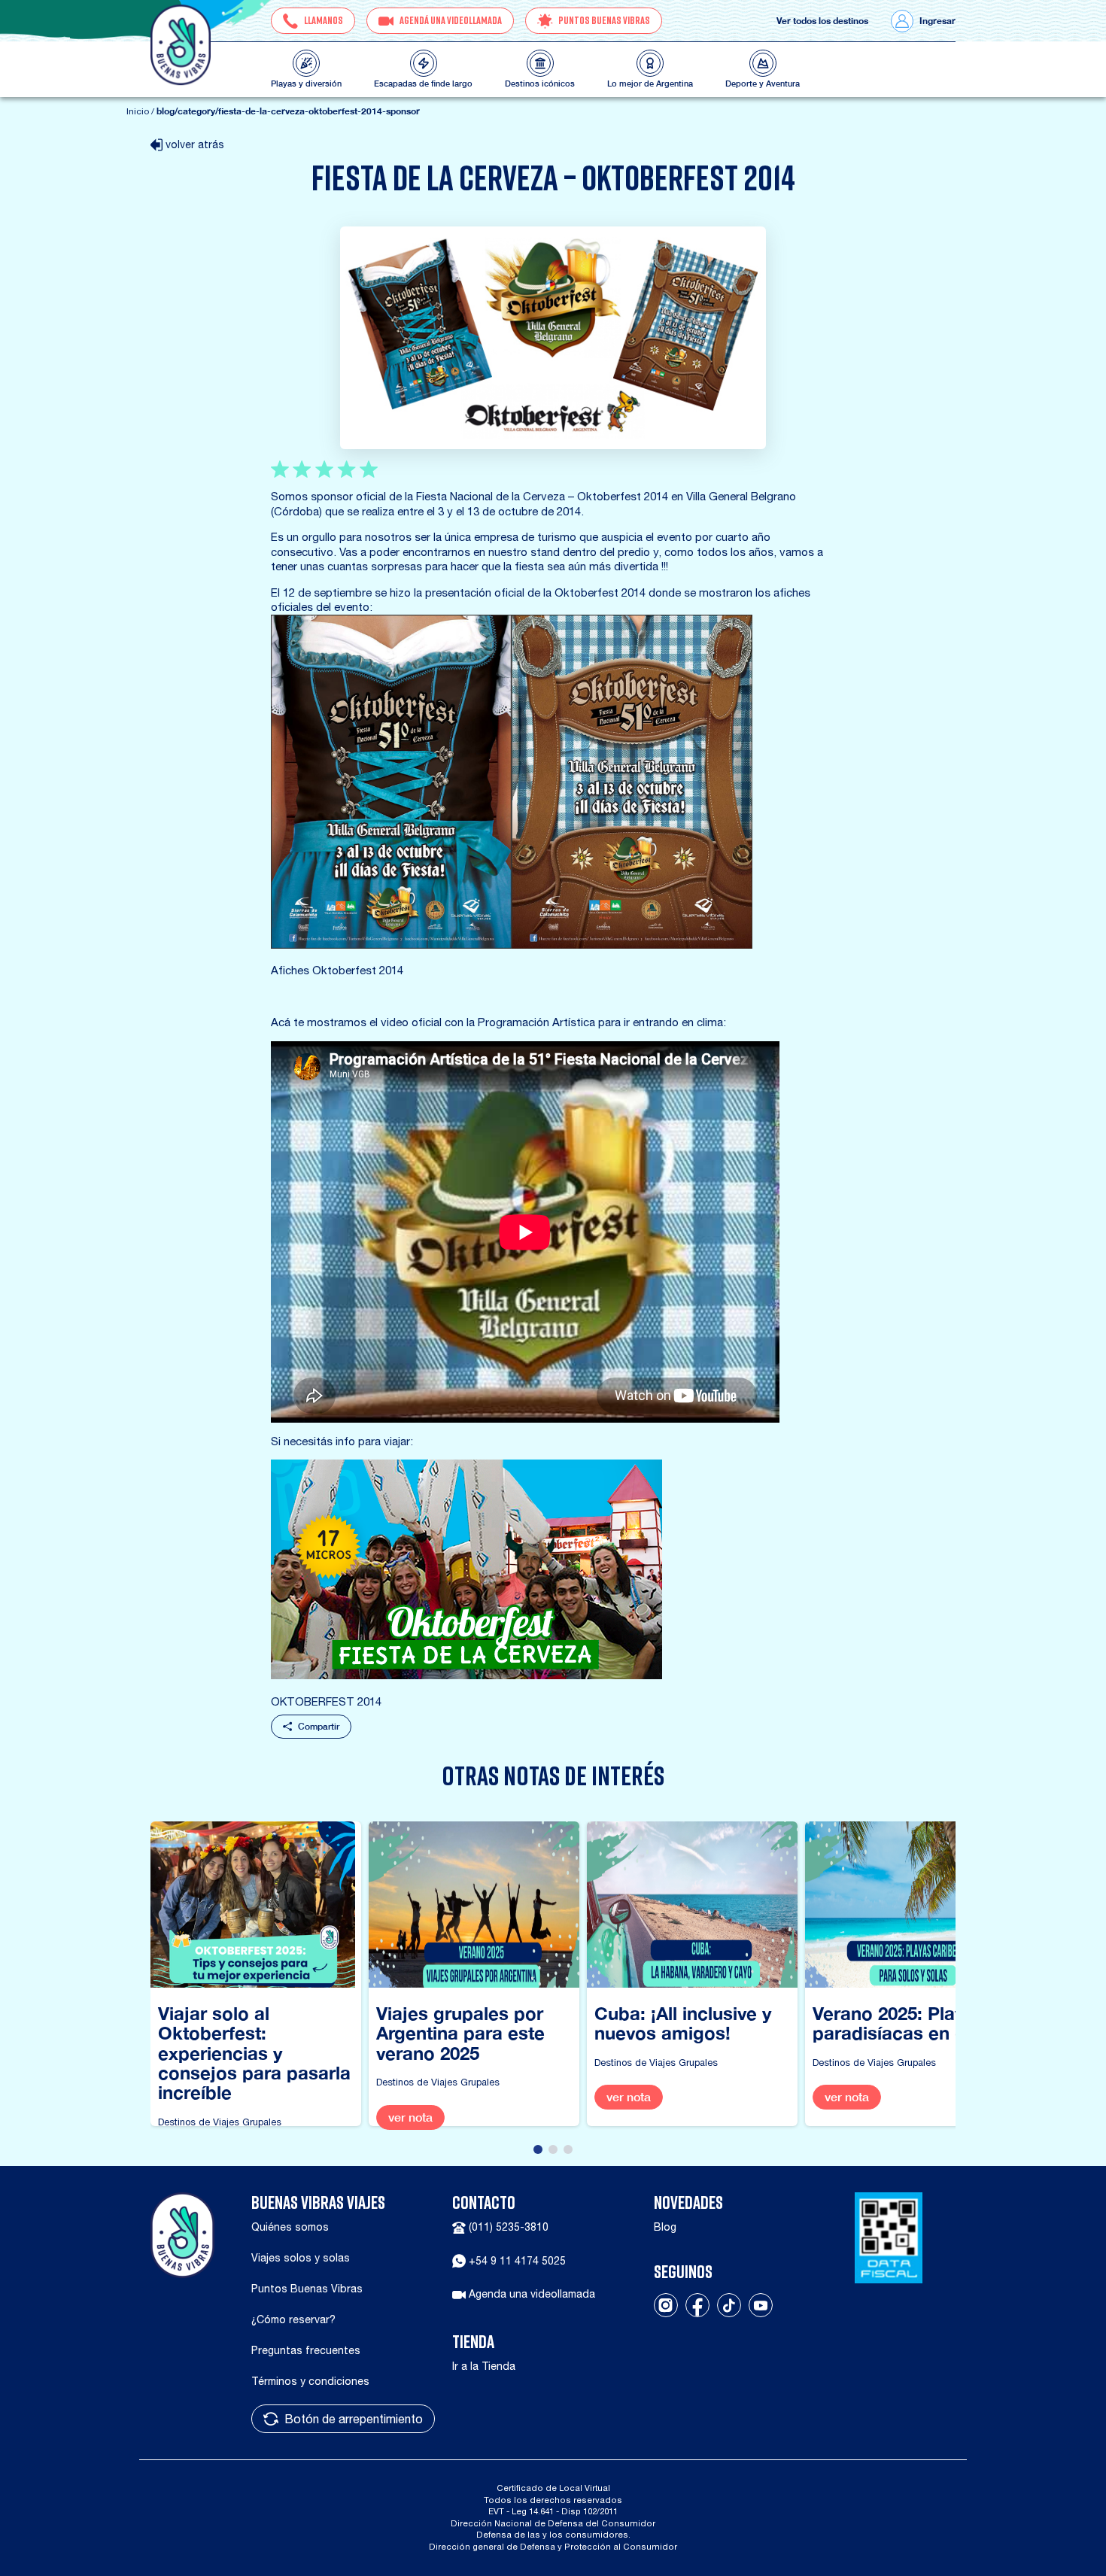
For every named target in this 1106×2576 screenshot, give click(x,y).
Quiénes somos (290, 2227)
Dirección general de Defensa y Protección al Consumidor (553, 2546)
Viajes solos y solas (301, 2258)
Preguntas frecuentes (306, 2350)
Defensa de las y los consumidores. (553, 2534)
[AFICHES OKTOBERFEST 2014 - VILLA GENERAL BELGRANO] (512, 782)
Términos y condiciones (310, 2381)
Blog (665, 2227)
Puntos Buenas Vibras (307, 2289)
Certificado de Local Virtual (553, 2488)
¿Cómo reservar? (293, 2319)
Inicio (138, 111)
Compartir (319, 1727)
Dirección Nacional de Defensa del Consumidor (553, 2523)
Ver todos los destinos (822, 21)
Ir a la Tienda (484, 2366)
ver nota (410, 2117)
